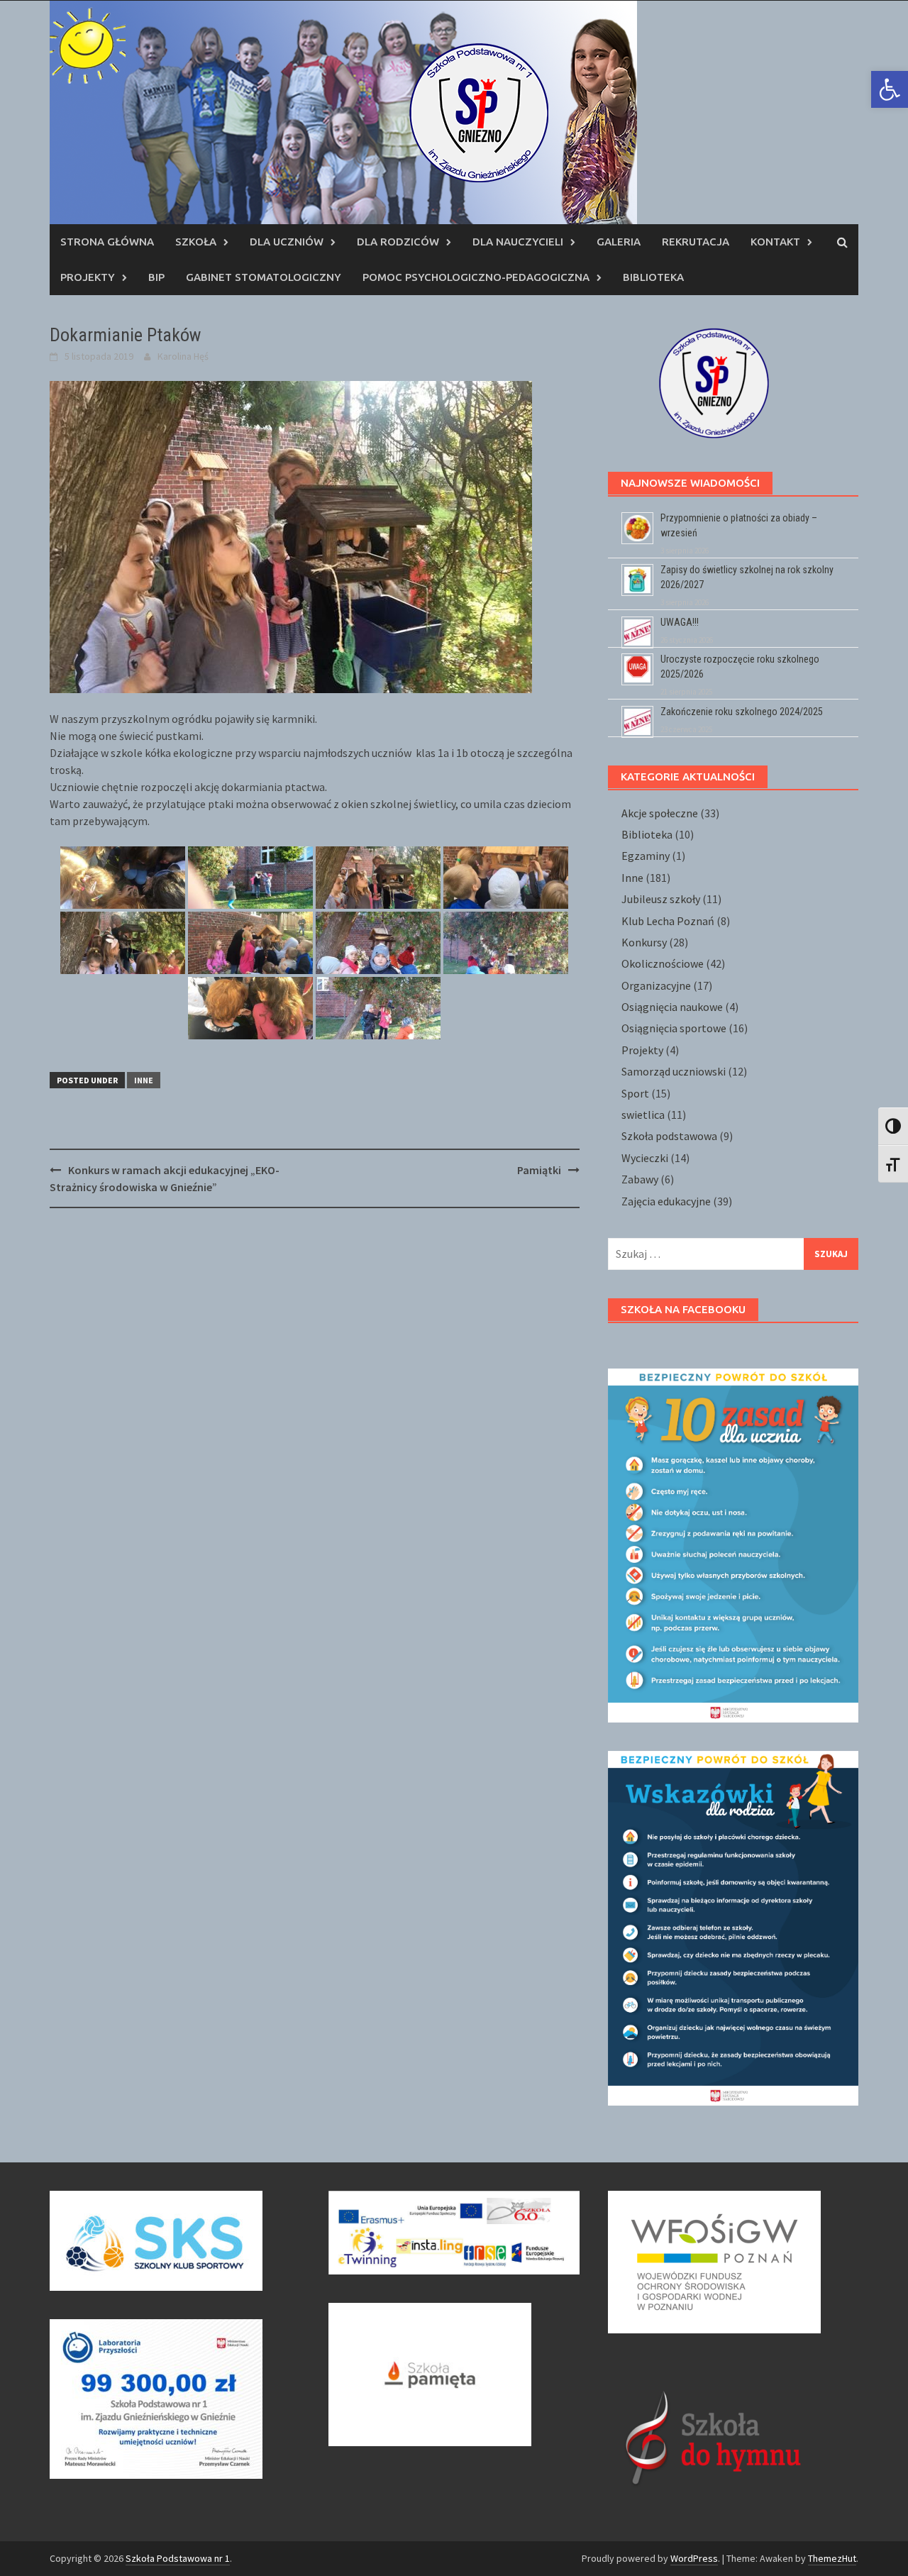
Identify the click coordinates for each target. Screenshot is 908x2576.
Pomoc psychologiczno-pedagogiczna (476, 277)
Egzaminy (646, 856)
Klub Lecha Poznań (668, 921)
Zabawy (640, 1179)
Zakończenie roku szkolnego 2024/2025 (742, 712)
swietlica (643, 1115)
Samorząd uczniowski (674, 1071)
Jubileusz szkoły (661, 899)
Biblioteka (653, 277)
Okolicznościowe (663, 963)
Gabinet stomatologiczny (264, 277)
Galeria (619, 242)
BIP (156, 277)
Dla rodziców (398, 242)
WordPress (694, 2558)
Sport (635, 1093)
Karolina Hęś (183, 356)
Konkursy (644, 942)
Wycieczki (645, 1158)
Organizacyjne (656, 985)
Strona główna (107, 242)
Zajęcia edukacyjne (666, 1201)
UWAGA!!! (680, 622)
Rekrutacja (696, 242)
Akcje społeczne (660, 813)
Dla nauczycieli (518, 242)
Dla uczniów (287, 242)
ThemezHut (832, 2558)
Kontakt (775, 242)
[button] (890, 89)
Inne (144, 1080)
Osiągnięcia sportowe (674, 1028)
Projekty (88, 277)
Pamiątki (539, 1170)
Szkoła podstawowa (669, 1136)
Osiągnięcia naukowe (672, 1007)
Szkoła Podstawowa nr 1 (178, 2558)
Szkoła (196, 242)
